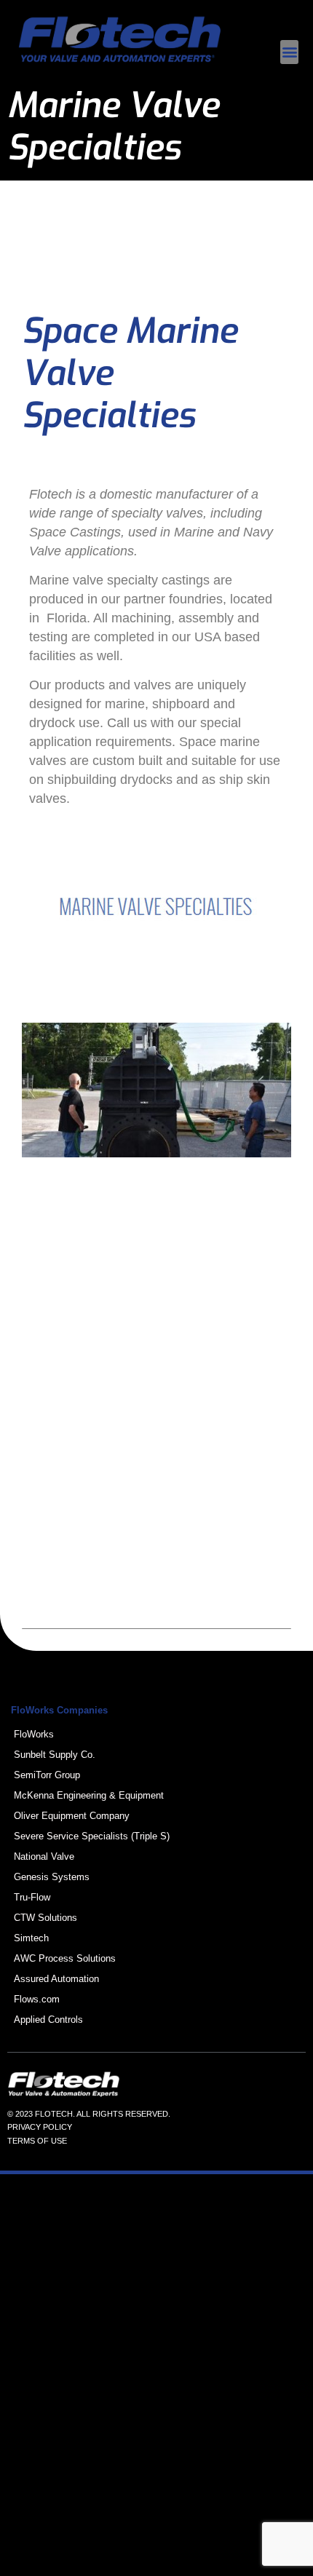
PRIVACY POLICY (40, 2127)
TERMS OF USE (37, 2141)
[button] (289, 52)
